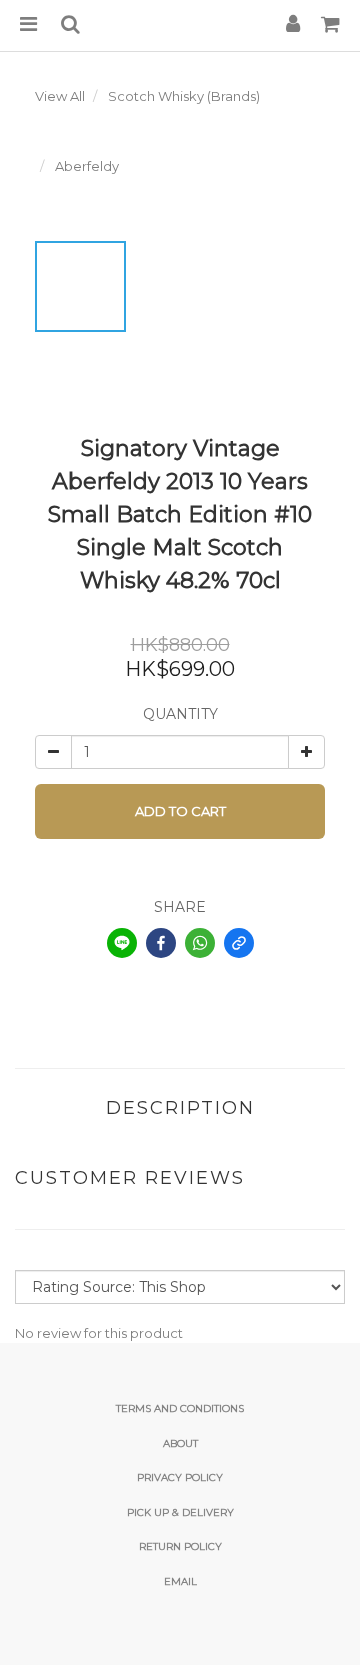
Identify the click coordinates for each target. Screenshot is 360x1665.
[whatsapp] (200, 943)
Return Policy (180, 1546)
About (180, 1443)
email (180, 1581)
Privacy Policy (180, 1477)
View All (60, 96)
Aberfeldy (87, 166)
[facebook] (161, 943)
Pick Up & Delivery (180, 1512)
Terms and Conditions (180, 1408)
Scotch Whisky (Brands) (184, 96)
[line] (122, 943)
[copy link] (239, 943)
